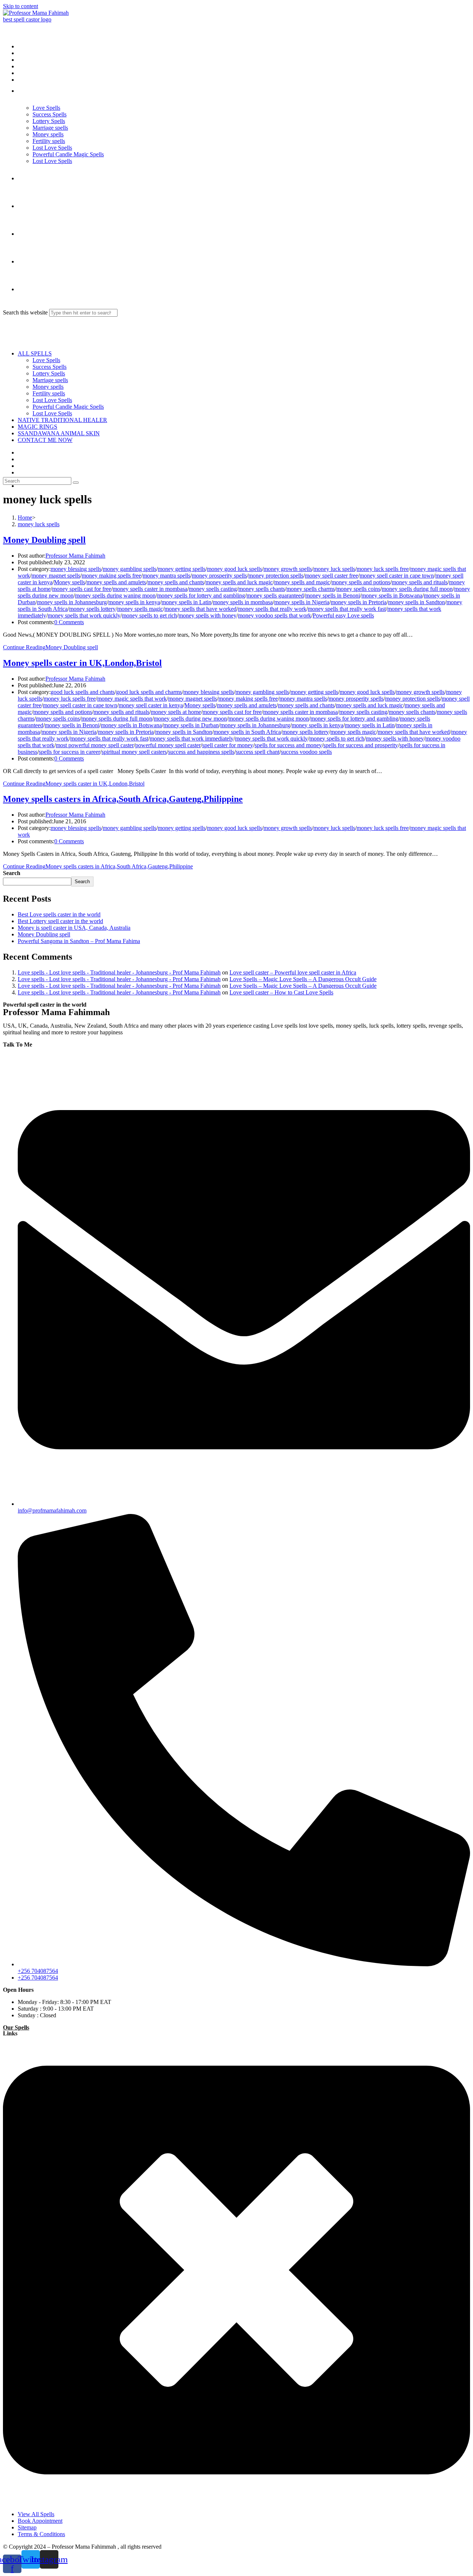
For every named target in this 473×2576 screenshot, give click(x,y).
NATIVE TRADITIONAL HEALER (62, 420)
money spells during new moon (190, 719)
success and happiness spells (201, 752)
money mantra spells (166, 576)
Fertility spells (49, 393)
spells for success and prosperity (361, 745)
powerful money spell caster (168, 745)
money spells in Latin (186, 602)
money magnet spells (56, 576)
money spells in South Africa (247, 732)
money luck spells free (383, 569)
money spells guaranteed (275, 595)
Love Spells (46, 360)
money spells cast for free (82, 589)
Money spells (48, 387)
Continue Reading (50, 647)
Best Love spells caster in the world (59, 914)
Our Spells (16, 2027)
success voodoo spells (306, 752)
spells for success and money (288, 745)
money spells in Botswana (392, 595)
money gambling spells (130, 569)
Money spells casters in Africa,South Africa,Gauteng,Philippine (123, 799)
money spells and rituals (420, 582)
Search (12, 873)
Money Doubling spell (44, 540)
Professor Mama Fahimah (75, 556)
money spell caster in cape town (397, 576)
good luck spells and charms (149, 692)
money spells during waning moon (115, 595)
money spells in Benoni (333, 595)
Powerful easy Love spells (343, 615)
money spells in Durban (191, 725)
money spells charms (311, 589)
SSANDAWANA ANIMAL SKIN (59, 433)
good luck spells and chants (83, 692)
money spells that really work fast (347, 609)
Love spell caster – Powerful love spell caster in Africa (293, 972)
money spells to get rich (149, 615)
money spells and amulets (116, 582)
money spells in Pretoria (359, 602)
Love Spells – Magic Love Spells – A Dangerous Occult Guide (303, 979)
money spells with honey (207, 615)
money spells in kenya (134, 602)
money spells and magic (302, 582)
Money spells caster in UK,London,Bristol (82, 663)
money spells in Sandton (416, 602)
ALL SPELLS (35, 353)
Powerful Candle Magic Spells (68, 407)
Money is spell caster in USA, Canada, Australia (74, 928)
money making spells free (111, 576)
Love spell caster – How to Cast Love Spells (281, 992)
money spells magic (140, 609)
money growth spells (288, 569)
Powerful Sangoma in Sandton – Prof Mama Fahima (79, 941)
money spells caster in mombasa (150, 589)
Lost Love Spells (52, 400)
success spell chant (258, 752)
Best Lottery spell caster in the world (60, 921)
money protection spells (276, 576)
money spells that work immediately (192, 739)
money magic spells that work (132, 699)
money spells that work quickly (84, 615)
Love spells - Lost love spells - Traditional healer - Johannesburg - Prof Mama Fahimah (119, 972)
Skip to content (21, 6)
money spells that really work (272, 609)
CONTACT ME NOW (45, 440)
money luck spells (39, 524)
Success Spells (50, 367)
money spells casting (213, 589)
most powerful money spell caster (95, 745)
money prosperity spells (219, 576)
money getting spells (182, 569)
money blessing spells (76, 569)
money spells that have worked (200, 609)
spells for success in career (69, 752)
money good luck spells (234, 569)
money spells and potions (361, 582)
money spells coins (358, 589)
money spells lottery (92, 609)
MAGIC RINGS (38, 427)
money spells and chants (176, 582)
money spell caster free (331, 576)
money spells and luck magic (239, 582)
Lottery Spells (49, 373)
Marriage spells (50, 380)
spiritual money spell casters (134, 752)
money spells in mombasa (243, 602)
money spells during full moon (417, 589)
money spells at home (176, 712)
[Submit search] (76, 483)
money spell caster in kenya (151, 705)
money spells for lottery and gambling (201, 595)
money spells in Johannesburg (72, 602)
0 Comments (69, 622)
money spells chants (262, 589)
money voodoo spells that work (275, 615)
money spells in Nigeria (302, 602)
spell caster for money (228, 745)
